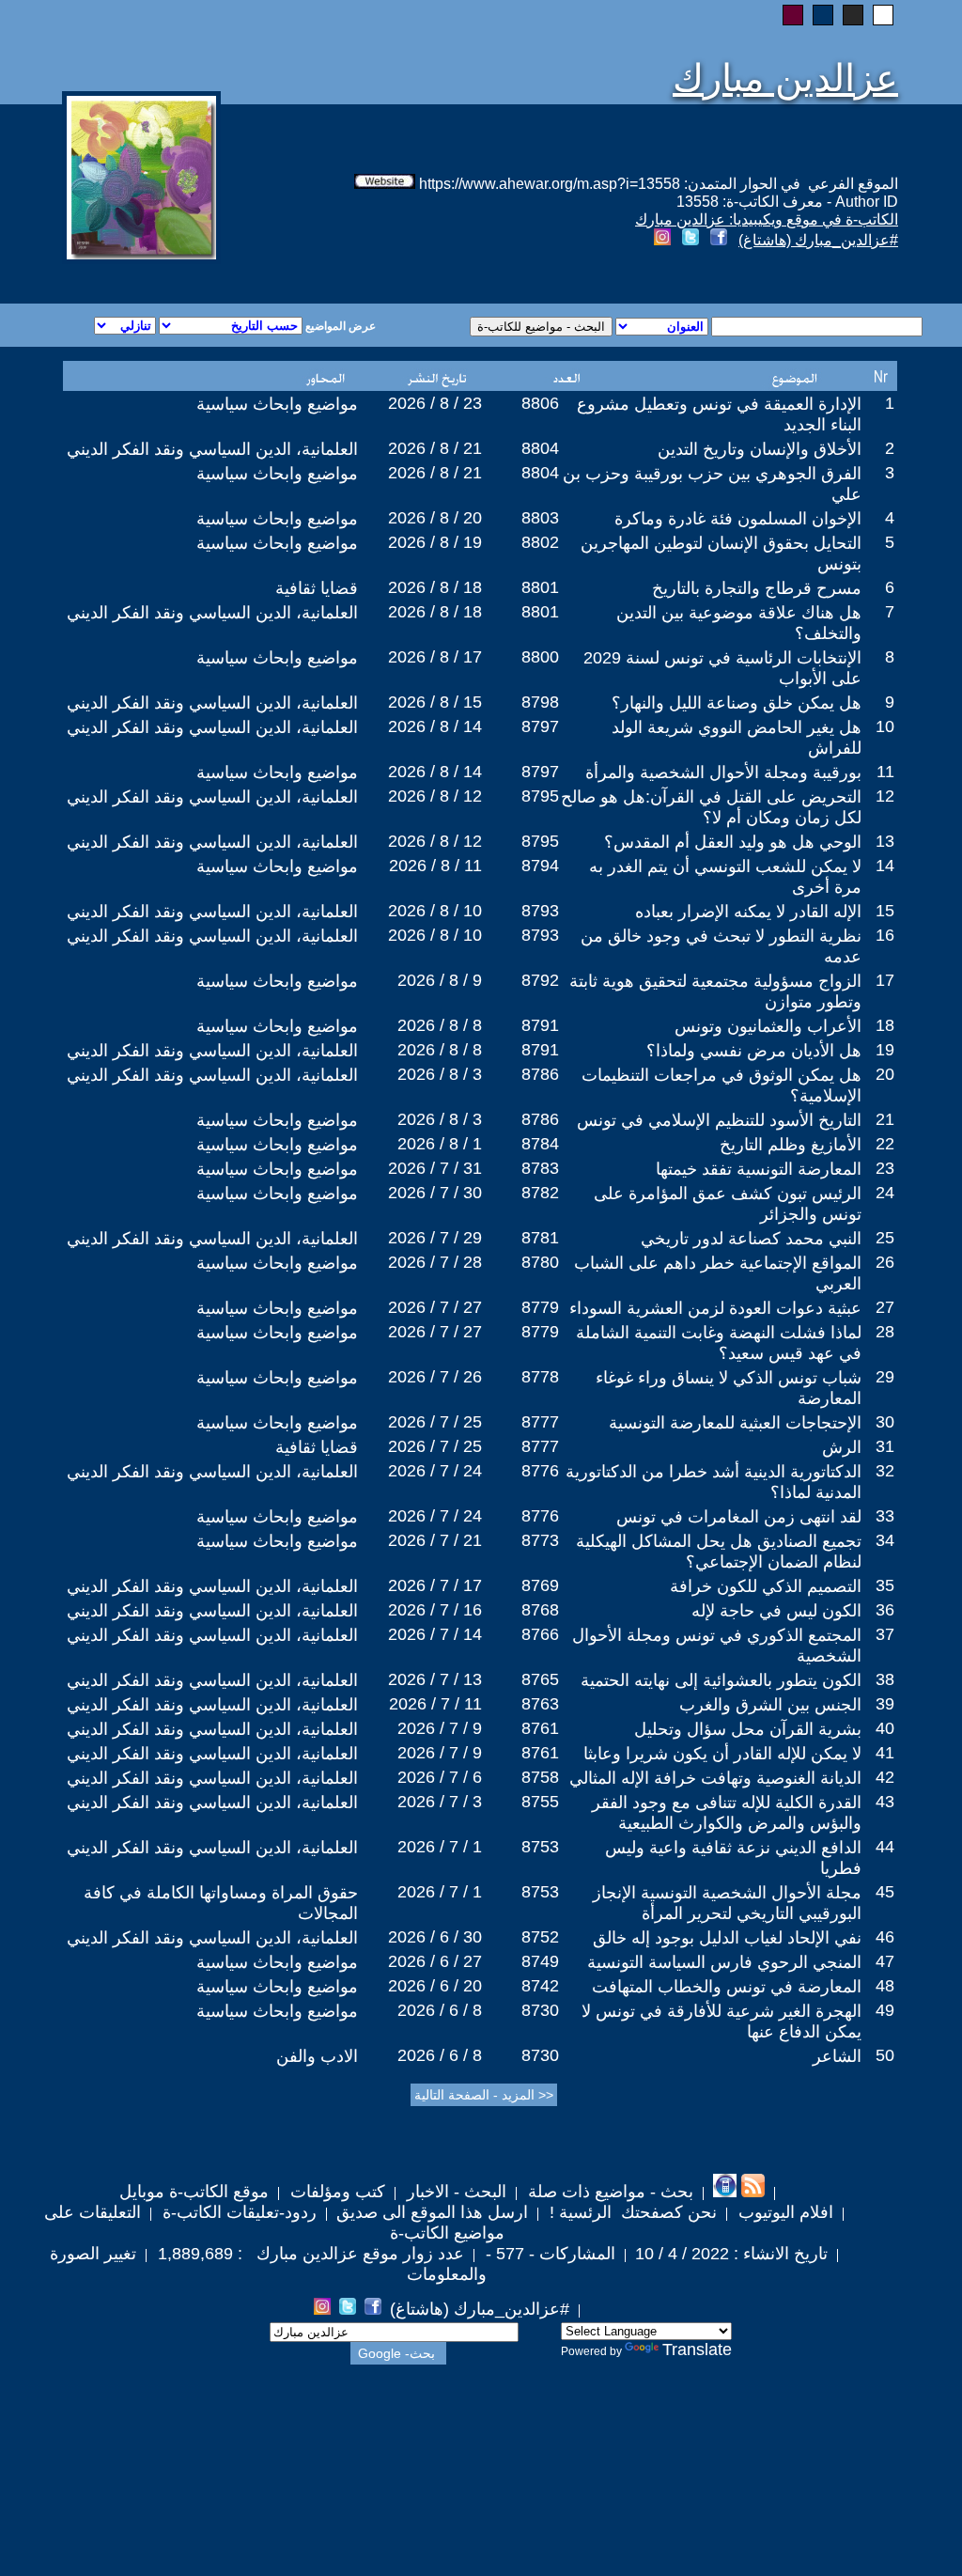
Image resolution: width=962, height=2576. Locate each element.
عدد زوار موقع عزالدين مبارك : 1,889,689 (309, 2254)
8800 (540, 657)
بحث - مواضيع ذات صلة (608, 2192)
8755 (540, 1802)
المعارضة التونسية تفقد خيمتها (759, 1169)
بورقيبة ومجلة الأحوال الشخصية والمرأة (723, 773)
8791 (540, 1025)
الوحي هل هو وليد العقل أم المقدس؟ (733, 842)
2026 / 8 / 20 (435, 518)
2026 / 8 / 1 (440, 1144)
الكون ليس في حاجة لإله (776, 1611)
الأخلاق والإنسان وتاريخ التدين (760, 449)
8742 (540, 1986)
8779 (540, 1307)
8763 (540, 1704)
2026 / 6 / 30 (435, 1937)
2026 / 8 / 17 (435, 657)
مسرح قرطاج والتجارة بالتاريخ (757, 588)
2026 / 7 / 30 (435, 1193)
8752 (540, 1937)
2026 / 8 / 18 (435, 587)
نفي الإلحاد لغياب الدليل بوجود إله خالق (727, 1938)
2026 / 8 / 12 (435, 796)
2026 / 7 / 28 (435, 1262)
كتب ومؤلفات (335, 2192)
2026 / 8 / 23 (435, 403)
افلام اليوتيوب (784, 2212)
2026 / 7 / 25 (435, 1422)
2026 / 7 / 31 (435, 1168)
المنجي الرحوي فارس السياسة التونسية (724, 1962)
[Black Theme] (853, 15)
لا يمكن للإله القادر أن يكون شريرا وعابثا (722, 1754)
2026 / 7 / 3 (440, 1802)
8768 (540, 1610)
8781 (540, 1238)
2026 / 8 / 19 (435, 542)
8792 (540, 980)
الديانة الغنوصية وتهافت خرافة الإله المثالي (715, 1778)
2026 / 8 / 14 (435, 726)
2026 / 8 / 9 (440, 980)
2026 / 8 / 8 (440, 1025)
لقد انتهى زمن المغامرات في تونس (739, 1517)
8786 (540, 1074)
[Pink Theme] (793, 15)
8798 (540, 702)
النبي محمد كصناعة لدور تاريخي (751, 1239)
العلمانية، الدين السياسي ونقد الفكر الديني (212, 449)
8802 (540, 542)
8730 (540, 2010)
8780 (540, 1262)
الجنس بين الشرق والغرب (770, 1705)
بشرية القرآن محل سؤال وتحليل (748, 1729)
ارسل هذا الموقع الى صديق (432, 2212)
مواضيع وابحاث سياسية (277, 404)
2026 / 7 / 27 (435, 1307)
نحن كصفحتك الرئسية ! (631, 2212)
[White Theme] (883, 15)
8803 (540, 518)
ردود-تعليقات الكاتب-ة (237, 2212)
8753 (540, 1847)
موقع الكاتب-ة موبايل (194, 2192)
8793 (540, 911)
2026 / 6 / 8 (440, 2010)
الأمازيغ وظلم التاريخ (791, 1145)
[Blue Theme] (823, 15)
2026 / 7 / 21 (435, 1540)
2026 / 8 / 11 (435, 866)
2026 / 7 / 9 (440, 1728)
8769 (540, 1585)
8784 (540, 1144)
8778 (540, 1377)
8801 (540, 587)
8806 (540, 403)
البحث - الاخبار (454, 2192)
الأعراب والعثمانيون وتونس (768, 1026)
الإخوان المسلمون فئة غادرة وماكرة (738, 519)
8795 (540, 796)
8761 (540, 1728)
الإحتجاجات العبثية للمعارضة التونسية (735, 1423)
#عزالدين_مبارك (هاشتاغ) (818, 240)
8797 (540, 726)
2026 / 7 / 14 (435, 1634)
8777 (540, 1422)
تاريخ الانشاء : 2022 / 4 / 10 (731, 2254)
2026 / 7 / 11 (435, 1704)
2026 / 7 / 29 (435, 1238)
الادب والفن (317, 2056)
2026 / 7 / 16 (435, 1610)
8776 (540, 1471)
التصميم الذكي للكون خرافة (766, 1586)
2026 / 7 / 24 (435, 1471)
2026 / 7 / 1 (440, 1847)
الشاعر (837, 2056)
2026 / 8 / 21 (435, 448)
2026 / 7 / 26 (435, 1377)
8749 (540, 1961)
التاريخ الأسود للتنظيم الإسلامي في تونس (719, 1120)
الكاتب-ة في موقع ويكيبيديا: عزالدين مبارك (767, 219)
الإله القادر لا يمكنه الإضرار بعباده (748, 912)
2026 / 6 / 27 (435, 1961)
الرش (842, 1447)
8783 (540, 1168)
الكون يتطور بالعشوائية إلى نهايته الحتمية (721, 1680)
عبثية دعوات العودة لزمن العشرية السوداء (715, 1308)
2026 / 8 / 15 (435, 702)
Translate (697, 2350)
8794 (540, 866)
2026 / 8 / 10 (435, 911)
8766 (540, 1634)
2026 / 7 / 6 (440, 1777)
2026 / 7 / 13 (435, 1679)
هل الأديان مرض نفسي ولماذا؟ (754, 1051)
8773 (540, 1540)
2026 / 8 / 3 (440, 1074)
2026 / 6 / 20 (435, 1986)
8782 (540, 1193)
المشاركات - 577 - (548, 2254)
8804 (540, 448)
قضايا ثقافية (317, 588)
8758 (540, 1777)
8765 (540, 1679)
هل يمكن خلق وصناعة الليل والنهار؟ (737, 703)
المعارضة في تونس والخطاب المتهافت (727, 1987)
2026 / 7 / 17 (435, 1585)
